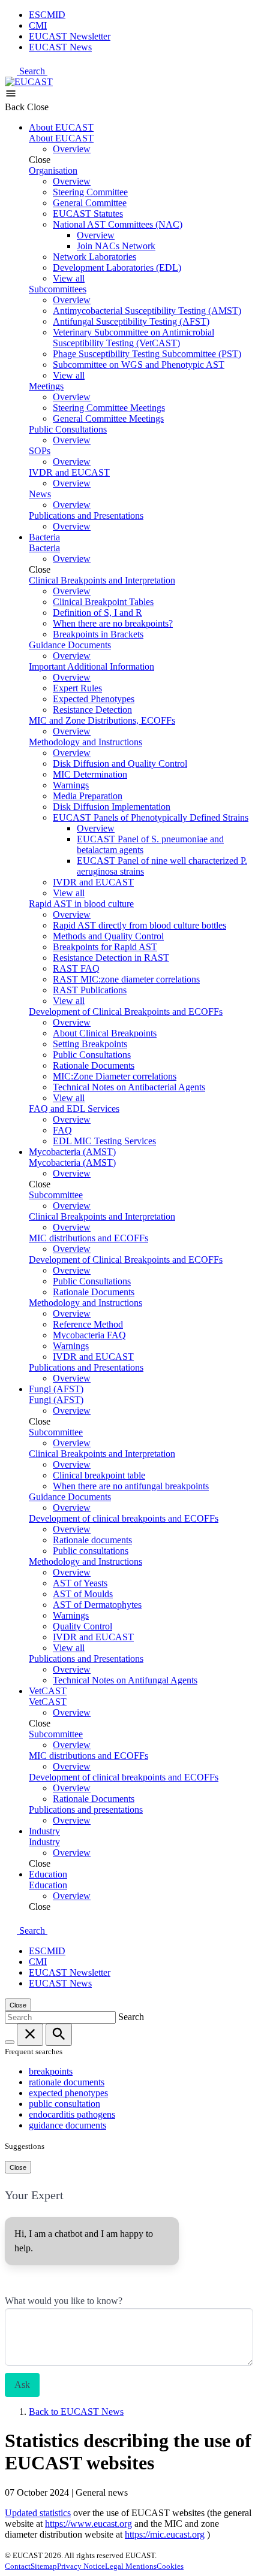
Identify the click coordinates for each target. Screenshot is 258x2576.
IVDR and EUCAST (69, 472)
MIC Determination (90, 774)
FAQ (62, 1130)
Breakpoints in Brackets (98, 634)
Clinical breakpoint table (99, 1475)
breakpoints (51, 2071)
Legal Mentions (131, 2566)
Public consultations (91, 1551)
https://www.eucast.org (88, 2524)
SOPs (40, 451)
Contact (18, 2566)
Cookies (170, 2566)
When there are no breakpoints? (113, 623)
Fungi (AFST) (56, 1389)
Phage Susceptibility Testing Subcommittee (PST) (147, 354)
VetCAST (48, 1691)
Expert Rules (77, 688)
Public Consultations (68, 429)
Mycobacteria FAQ (89, 1335)
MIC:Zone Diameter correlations (115, 1076)
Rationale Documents (94, 1065)
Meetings (46, 386)
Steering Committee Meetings (109, 408)
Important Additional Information (91, 666)
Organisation (53, 170)
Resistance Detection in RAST (111, 958)
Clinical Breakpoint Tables (103, 602)
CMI (38, 25)
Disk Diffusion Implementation (112, 807)
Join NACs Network (116, 246)
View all (69, 278)
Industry (44, 1831)
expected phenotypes (68, 2093)
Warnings (71, 785)
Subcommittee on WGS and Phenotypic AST (139, 365)
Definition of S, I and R (97, 613)
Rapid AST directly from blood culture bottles (139, 925)
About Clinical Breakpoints (105, 1033)
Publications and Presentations (86, 515)
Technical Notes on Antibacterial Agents (129, 1087)
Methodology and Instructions (85, 742)
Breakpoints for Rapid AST (105, 947)
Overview (72, 149)
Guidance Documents (70, 645)
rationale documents (67, 2082)
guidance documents (67, 2125)
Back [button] (16, 107)
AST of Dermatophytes (97, 1605)
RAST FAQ (76, 968)
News (40, 494)
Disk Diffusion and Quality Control (120, 764)
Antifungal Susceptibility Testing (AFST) (131, 321)
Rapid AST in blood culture (81, 904)
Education (48, 1874)
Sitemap (44, 2566)
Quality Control (82, 1626)
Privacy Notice (81, 2566)
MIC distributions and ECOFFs (88, 1238)
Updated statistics (38, 2513)
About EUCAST (61, 127)
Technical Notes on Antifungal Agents (125, 1680)
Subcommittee (56, 1195)
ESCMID (47, 15)
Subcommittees (58, 289)
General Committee (90, 203)
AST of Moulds (83, 1594)
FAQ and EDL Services (74, 1109)
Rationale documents (92, 1540)
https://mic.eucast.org (165, 2534)
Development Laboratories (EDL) (117, 267)
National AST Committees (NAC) (118, 224)
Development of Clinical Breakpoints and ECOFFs (126, 1012)
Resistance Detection (92, 710)
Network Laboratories (94, 257)
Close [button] (38, 107)
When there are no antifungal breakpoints (131, 1486)
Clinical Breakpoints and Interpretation (102, 580)
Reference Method (88, 1324)
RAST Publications (90, 990)
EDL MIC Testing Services (104, 1141)
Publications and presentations (86, 1809)
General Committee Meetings (108, 418)
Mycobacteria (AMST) (72, 1152)
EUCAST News (60, 47)
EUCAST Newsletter (70, 36)
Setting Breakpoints (90, 1044)
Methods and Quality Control (108, 936)
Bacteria (44, 537)
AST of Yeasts (80, 1583)
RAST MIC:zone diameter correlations (126, 979)
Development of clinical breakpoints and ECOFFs (124, 1518)
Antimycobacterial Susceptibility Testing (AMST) (147, 311)
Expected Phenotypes (94, 699)
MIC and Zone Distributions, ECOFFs (102, 720)
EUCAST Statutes (88, 214)
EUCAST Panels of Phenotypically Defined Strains (151, 817)
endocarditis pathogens (72, 2114)
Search (33, 71)
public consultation (64, 2104)
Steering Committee (90, 192)
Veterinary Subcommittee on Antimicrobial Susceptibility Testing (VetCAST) (133, 338)
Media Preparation (88, 796)
